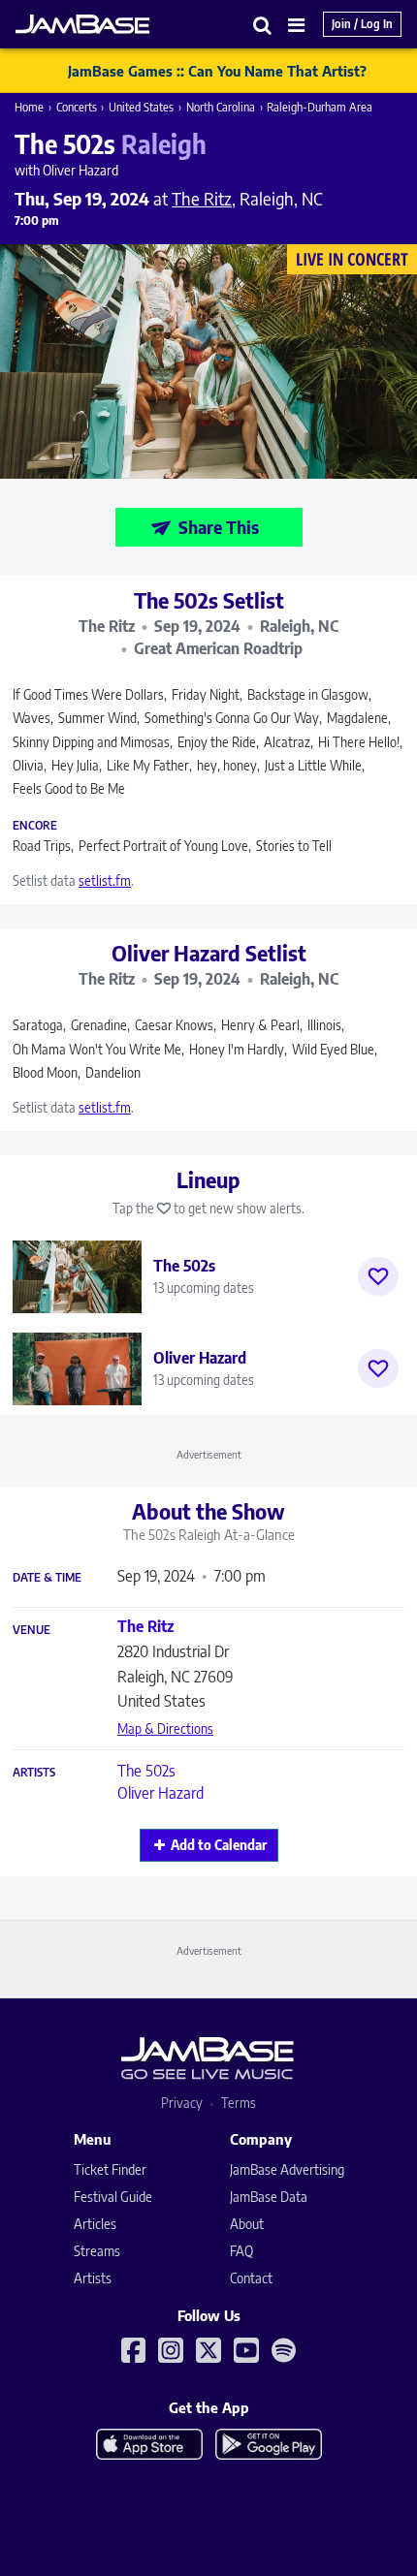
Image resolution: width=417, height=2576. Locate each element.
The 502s (146, 1771)
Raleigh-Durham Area (320, 107)
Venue (32, 1630)
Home (29, 107)
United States (141, 107)
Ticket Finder (110, 2169)
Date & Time (47, 1578)
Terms (239, 2103)
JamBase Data (269, 2197)
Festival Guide (113, 2197)
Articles (95, 2224)
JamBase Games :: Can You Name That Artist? (217, 71)
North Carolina (221, 107)
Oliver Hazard (160, 1793)
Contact (251, 2278)
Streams (97, 2251)
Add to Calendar (219, 1845)
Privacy (182, 2103)
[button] (263, 25)
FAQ (241, 2251)
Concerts (77, 107)
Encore (35, 826)
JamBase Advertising (287, 2169)
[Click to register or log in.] (378, 1276)
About (247, 2224)
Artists (34, 1773)
